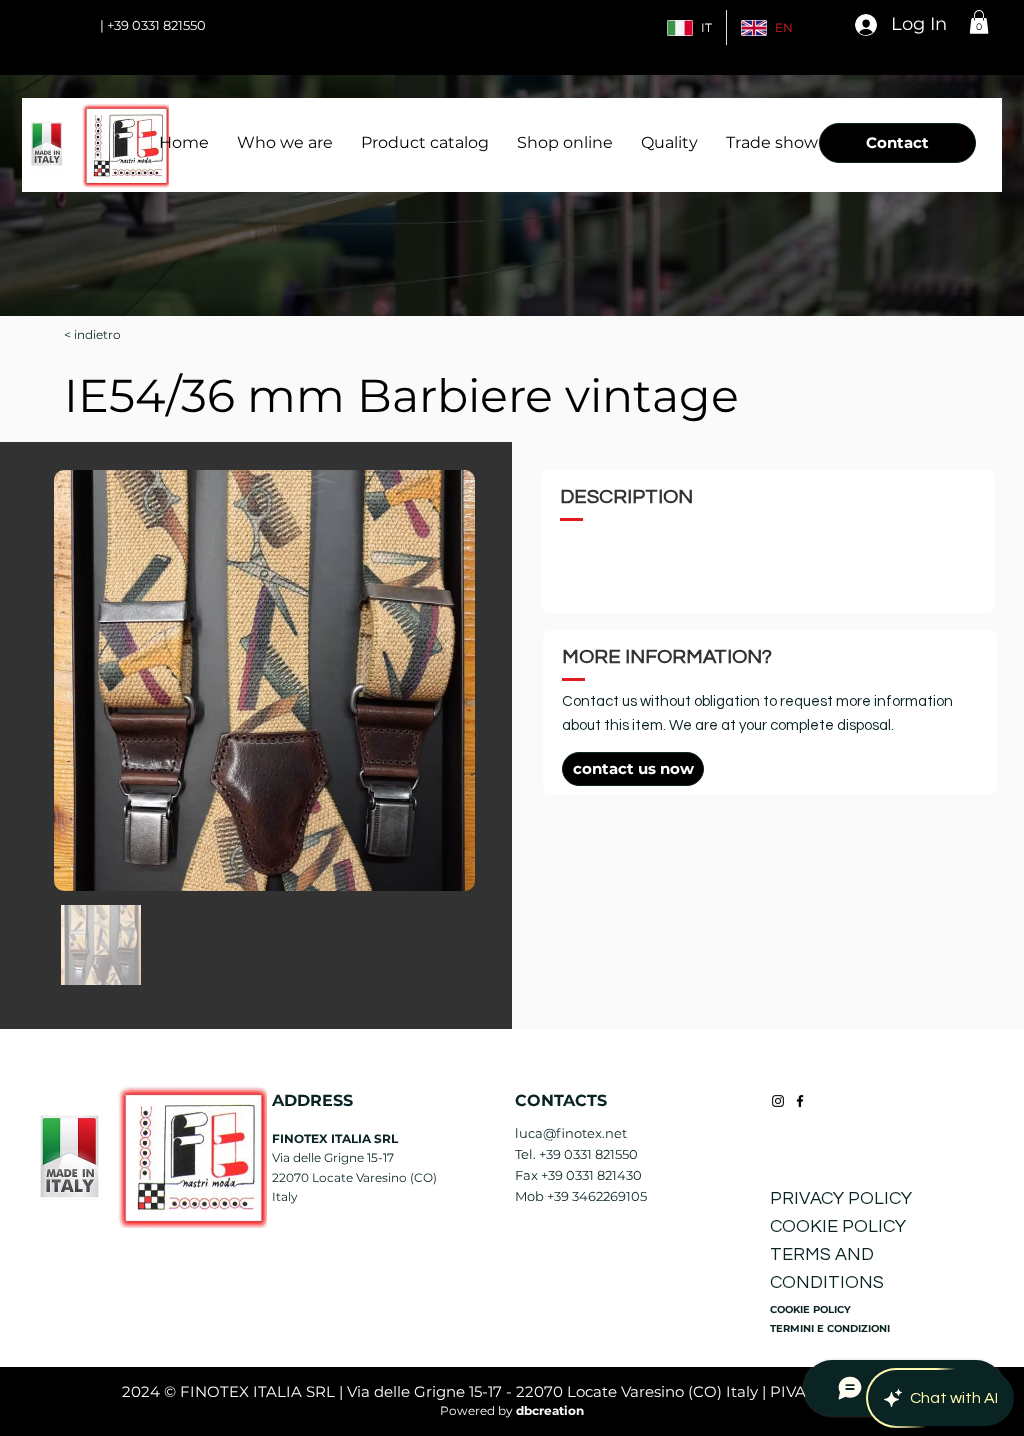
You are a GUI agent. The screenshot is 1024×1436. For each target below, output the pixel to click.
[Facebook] (800, 1101)
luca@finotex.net (571, 1133)
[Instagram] (778, 1101)
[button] (979, 22)
